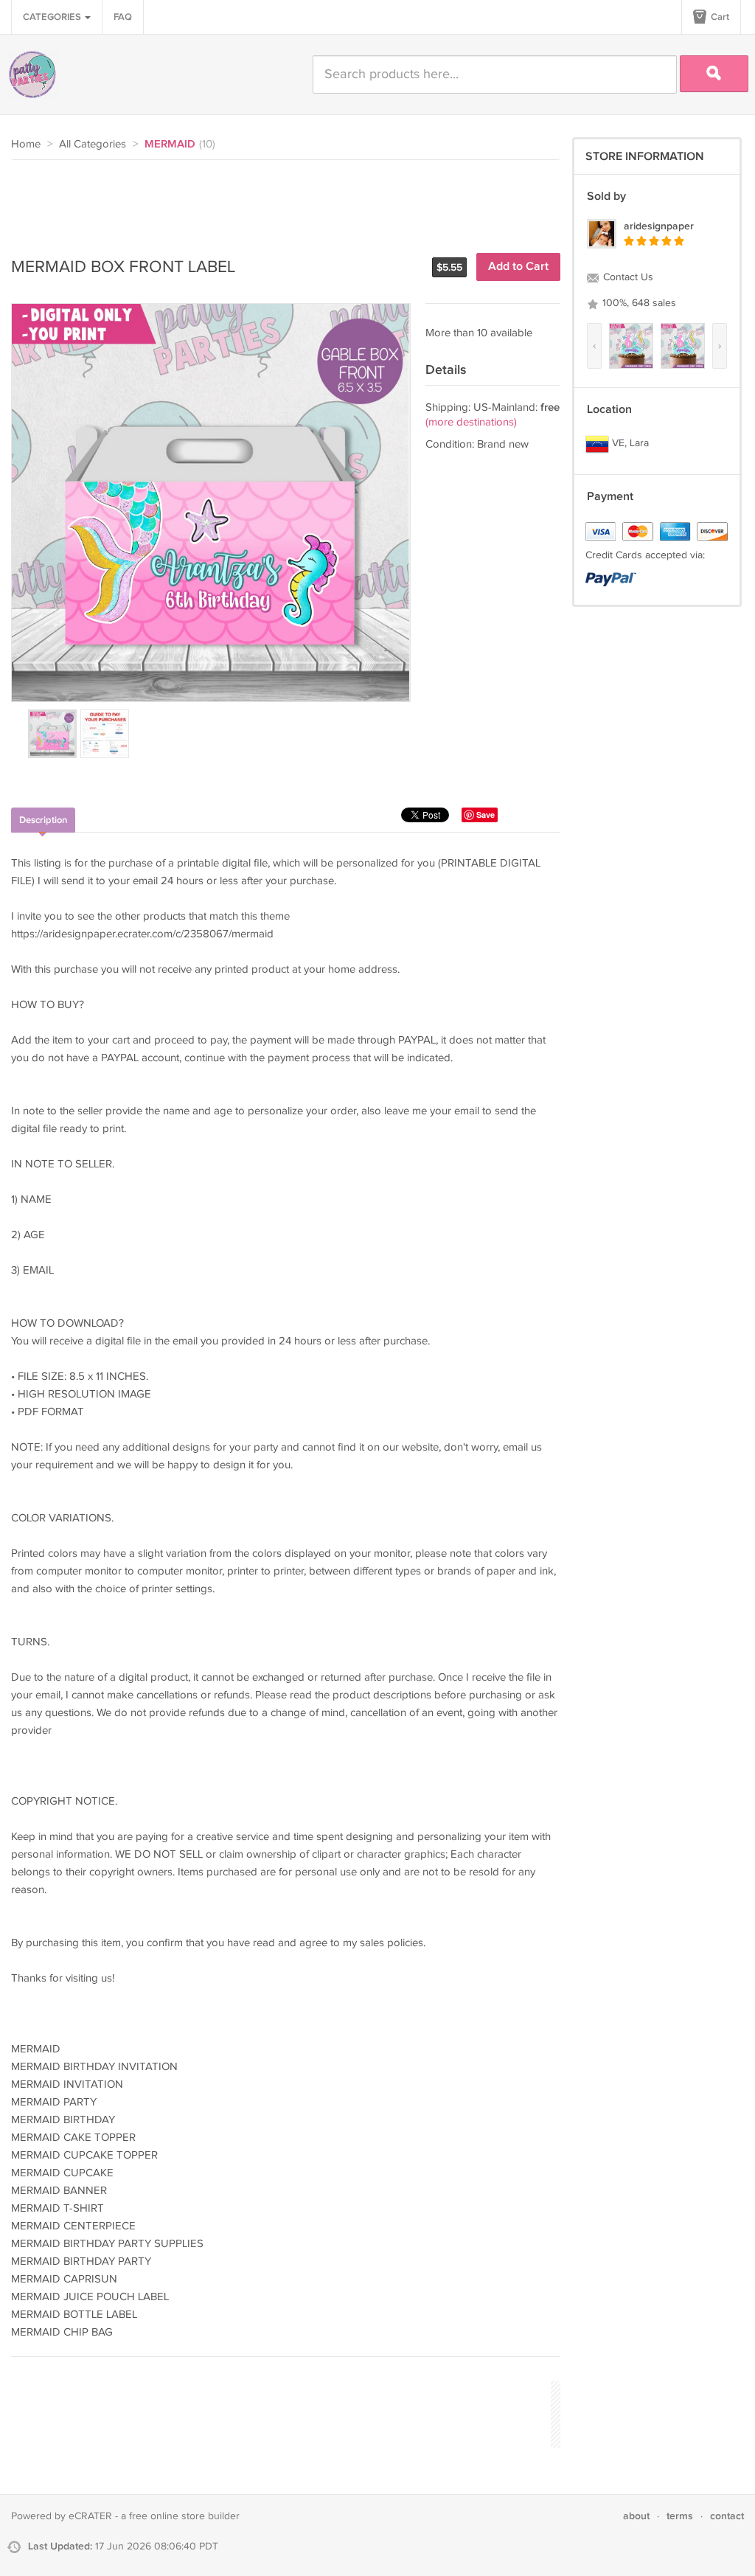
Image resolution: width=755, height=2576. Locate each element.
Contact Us (627, 277)
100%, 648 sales (638, 303)
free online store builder (184, 2516)
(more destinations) (471, 422)
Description (43, 820)
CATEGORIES (53, 17)
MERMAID (170, 145)
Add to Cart (518, 267)
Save (486, 815)
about (636, 2516)
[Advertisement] (279, 201)
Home (26, 144)
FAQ (123, 17)
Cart (719, 17)
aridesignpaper (659, 226)
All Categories (93, 144)
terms (680, 2516)
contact (727, 2516)
